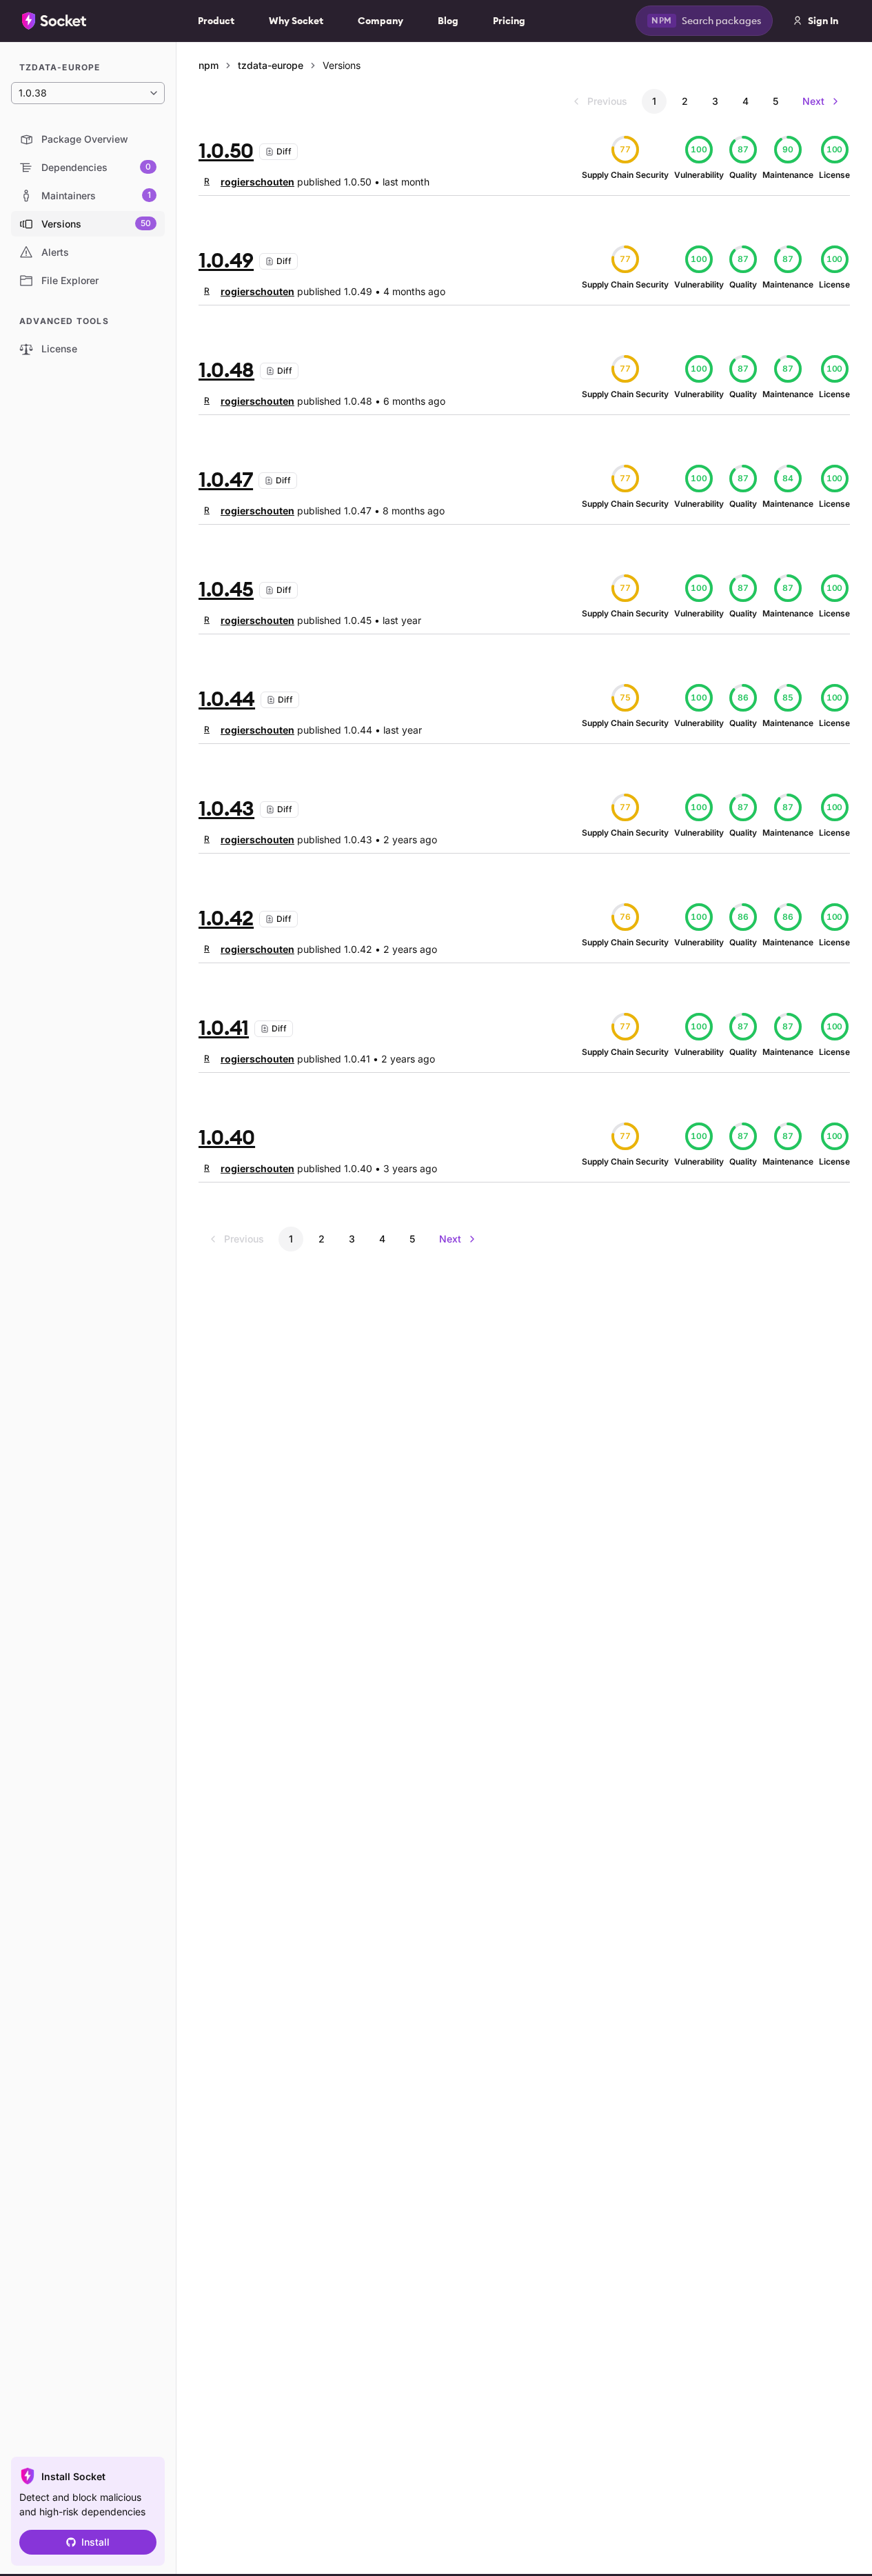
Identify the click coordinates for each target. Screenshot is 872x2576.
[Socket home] (54, 21)
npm (209, 65)
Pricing (509, 21)
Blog (448, 21)
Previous (607, 101)
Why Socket (296, 21)
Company (381, 21)
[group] (246, 181)
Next (813, 101)
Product (216, 21)
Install (95, 2542)
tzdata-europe (271, 65)
